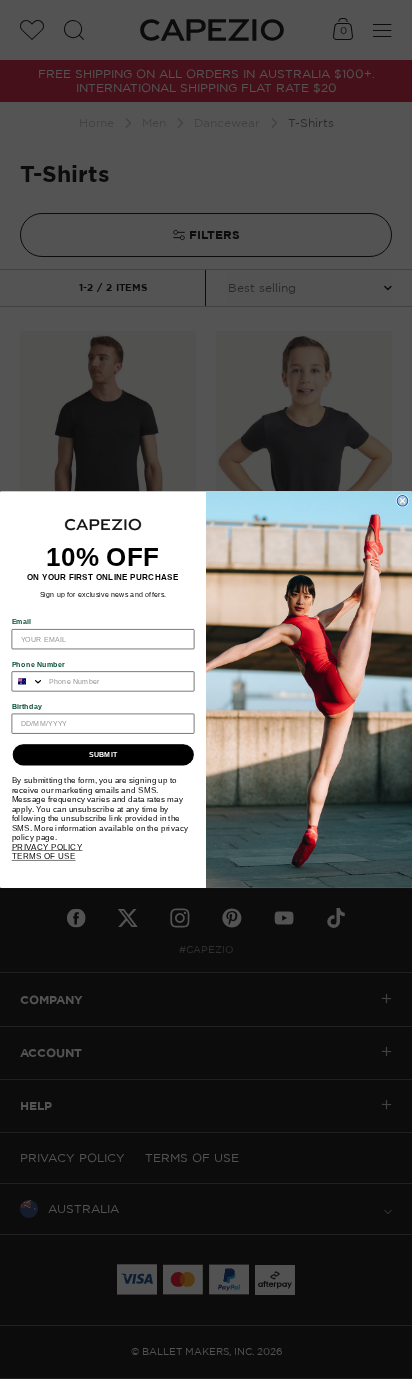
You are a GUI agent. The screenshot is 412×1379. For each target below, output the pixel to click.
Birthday (27, 706)
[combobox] (28, 681)
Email (22, 622)
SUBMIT (103, 755)
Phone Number (38, 664)
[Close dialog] (402, 500)
